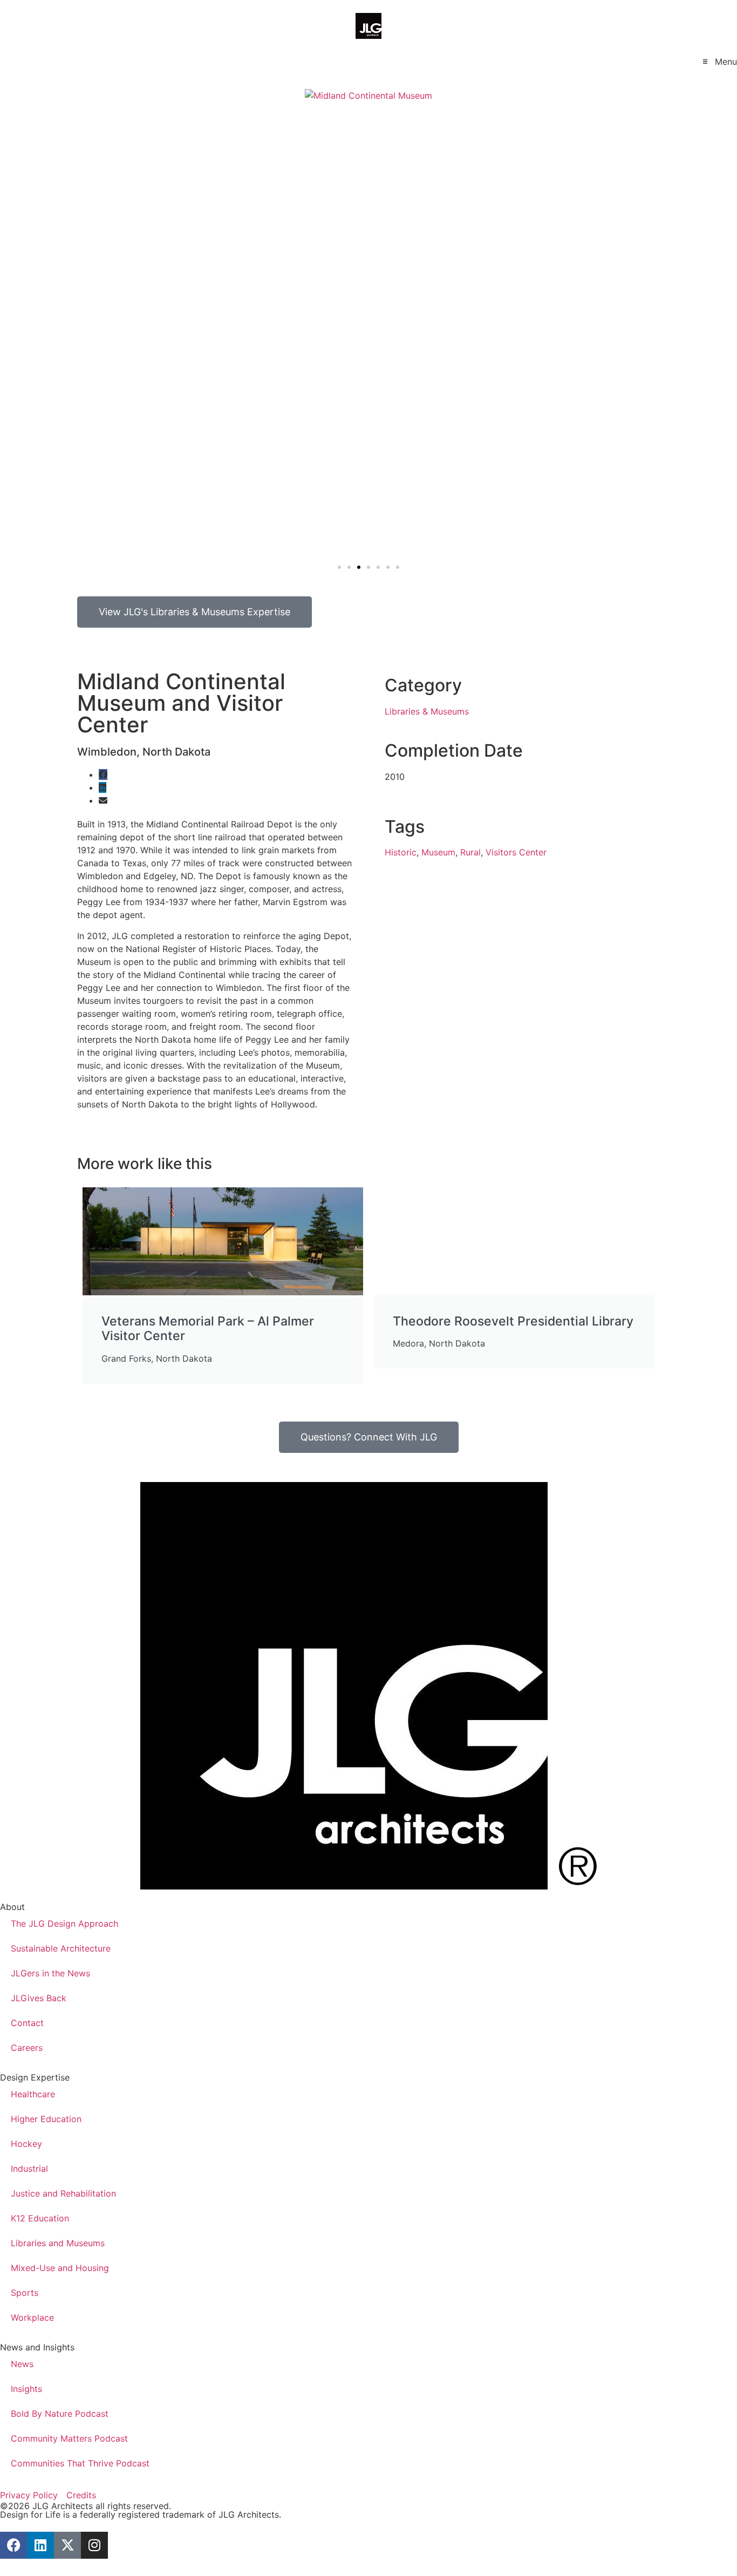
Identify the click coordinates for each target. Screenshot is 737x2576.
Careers (27, 2048)
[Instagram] (94, 2545)
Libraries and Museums (58, 2243)
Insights (26, 2389)
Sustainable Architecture (61, 1948)
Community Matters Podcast (69, 2438)
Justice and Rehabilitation (63, 2193)
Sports (25, 2293)
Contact (27, 2023)
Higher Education (46, 2119)
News (22, 2364)
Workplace (32, 2317)
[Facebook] (13, 2545)
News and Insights (37, 2347)
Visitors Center (516, 852)
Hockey (26, 2144)
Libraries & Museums (427, 711)
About (12, 1907)
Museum (438, 852)
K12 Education (40, 2218)
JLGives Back (39, 1998)
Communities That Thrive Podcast (80, 2463)
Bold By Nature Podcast (60, 2414)
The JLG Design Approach (64, 1923)
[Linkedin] (40, 2545)
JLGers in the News (50, 1973)
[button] (719, 61)
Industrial (29, 2169)
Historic (401, 852)
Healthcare (33, 2094)
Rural (470, 852)
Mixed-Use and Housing (60, 2268)
